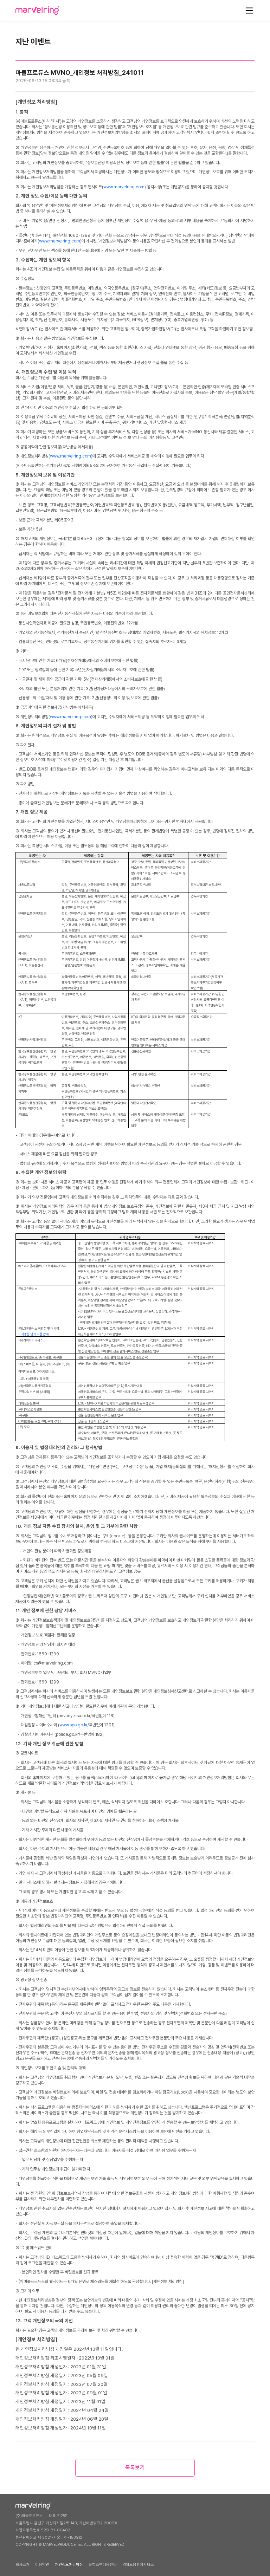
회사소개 (22, 2565)
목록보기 (135, 2468)
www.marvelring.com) (125, 187)
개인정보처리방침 (69, 2565)
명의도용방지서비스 (138, 2565)
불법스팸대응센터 (103, 2565)
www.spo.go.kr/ (74, 1725)
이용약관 (42, 2565)
